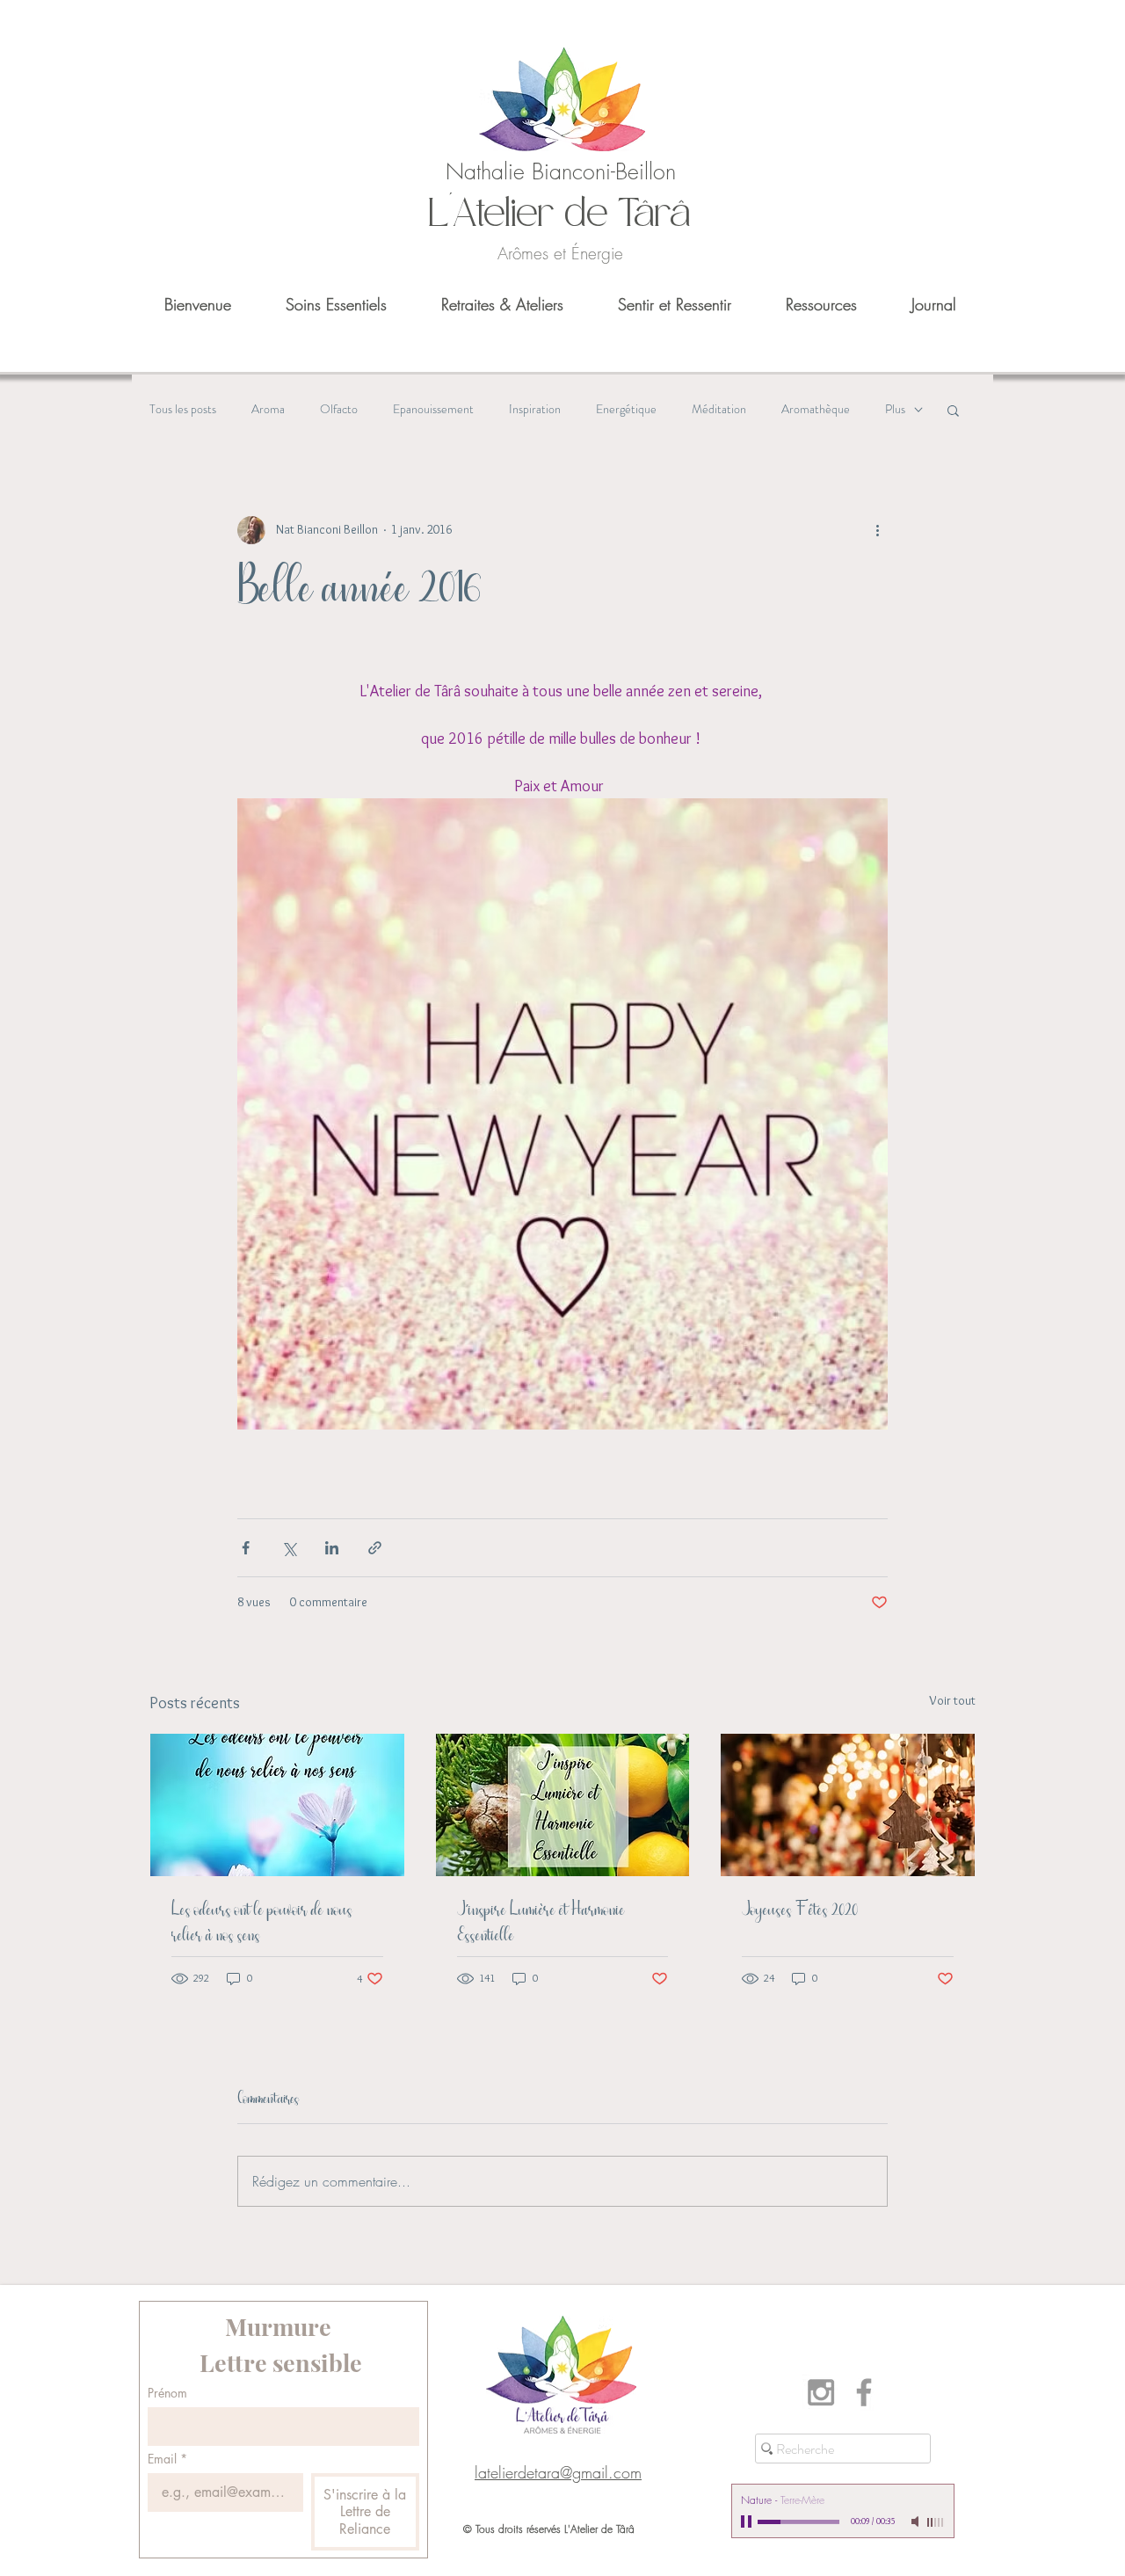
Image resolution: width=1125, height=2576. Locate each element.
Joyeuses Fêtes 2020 (800, 1910)
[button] (953, 410)
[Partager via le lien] (375, 1548)
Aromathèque (816, 409)
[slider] (936, 2522)
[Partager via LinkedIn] (332, 1548)
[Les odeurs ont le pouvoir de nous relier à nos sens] (277, 1805)
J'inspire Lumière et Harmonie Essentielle (541, 1923)
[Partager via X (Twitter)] (289, 1548)
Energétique (626, 409)
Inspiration (535, 409)
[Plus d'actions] (877, 530)
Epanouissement (433, 409)
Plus (895, 409)
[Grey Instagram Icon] (821, 2392)
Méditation (719, 409)
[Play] (748, 2521)
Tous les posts (183, 409)
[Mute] (917, 2521)
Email (167, 2459)
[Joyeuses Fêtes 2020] (848, 1805)
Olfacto (339, 409)
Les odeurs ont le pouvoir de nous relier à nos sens (262, 1923)
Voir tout (952, 1700)
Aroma (268, 409)
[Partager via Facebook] (246, 1548)
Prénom (167, 2393)
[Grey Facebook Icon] (864, 2392)
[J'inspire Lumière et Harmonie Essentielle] (563, 1805)
